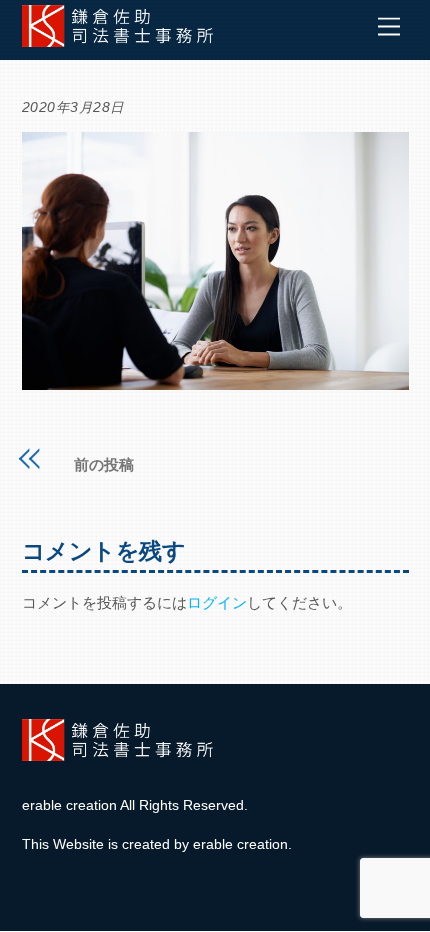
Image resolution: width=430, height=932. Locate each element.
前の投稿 (104, 464)
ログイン (217, 602)
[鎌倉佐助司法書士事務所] (122, 39)
